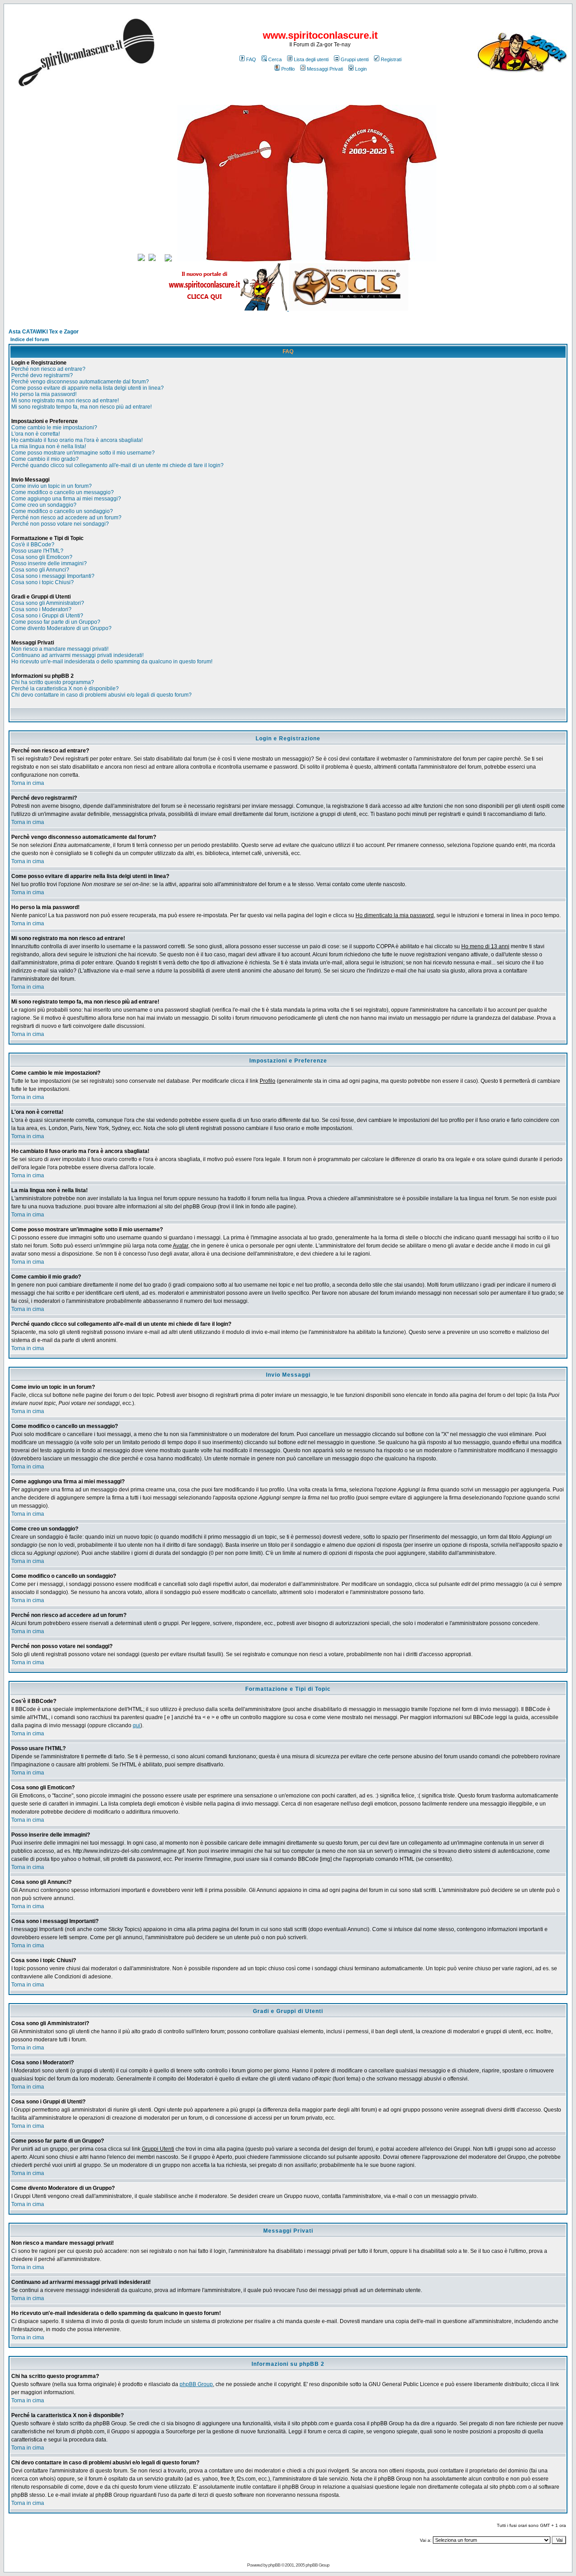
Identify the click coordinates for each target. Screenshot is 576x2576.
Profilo (288, 69)
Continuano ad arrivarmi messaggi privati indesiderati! (77, 655)
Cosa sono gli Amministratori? (48, 603)
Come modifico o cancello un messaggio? (63, 492)
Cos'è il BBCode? (33, 545)
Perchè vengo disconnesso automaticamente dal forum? (80, 382)
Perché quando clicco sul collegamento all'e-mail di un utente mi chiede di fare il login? (117, 465)
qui (137, 1725)
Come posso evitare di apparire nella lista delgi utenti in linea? (88, 388)
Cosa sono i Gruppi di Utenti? (47, 616)
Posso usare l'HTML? (37, 551)
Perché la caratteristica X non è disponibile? (65, 689)
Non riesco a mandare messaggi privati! (60, 649)
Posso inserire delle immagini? (49, 563)
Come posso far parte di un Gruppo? (56, 622)
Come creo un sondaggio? (44, 505)
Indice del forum (30, 339)
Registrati (391, 59)
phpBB (274, 2565)
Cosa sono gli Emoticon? (42, 557)
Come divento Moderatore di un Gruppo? (61, 628)
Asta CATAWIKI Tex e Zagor (44, 332)
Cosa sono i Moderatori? (41, 609)
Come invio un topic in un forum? (52, 486)
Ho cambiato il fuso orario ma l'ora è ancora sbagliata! (77, 440)
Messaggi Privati (325, 69)
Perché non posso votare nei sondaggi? (60, 524)
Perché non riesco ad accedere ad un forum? (66, 518)
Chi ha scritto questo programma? (53, 682)
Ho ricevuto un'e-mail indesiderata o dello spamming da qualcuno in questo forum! (112, 662)
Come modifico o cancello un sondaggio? (62, 511)
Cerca (275, 59)
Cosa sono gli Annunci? (40, 570)
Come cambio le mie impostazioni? (54, 428)
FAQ (251, 59)
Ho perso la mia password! (44, 394)
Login (361, 69)
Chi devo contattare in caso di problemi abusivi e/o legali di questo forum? (101, 695)
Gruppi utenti (355, 59)
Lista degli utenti (311, 59)
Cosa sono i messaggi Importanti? (53, 576)
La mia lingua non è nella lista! (49, 446)
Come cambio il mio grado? (45, 459)
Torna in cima (28, 783)
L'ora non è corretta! (36, 434)
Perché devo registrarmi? (42, 375)
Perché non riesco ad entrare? (48, 369)
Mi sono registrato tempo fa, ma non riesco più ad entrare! (81, 407)
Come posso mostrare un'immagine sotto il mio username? (83, 453)
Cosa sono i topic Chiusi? (43, 582)
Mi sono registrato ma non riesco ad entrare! (65, 401)
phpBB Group (196, 2384)
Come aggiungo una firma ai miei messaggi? (66, 499)
